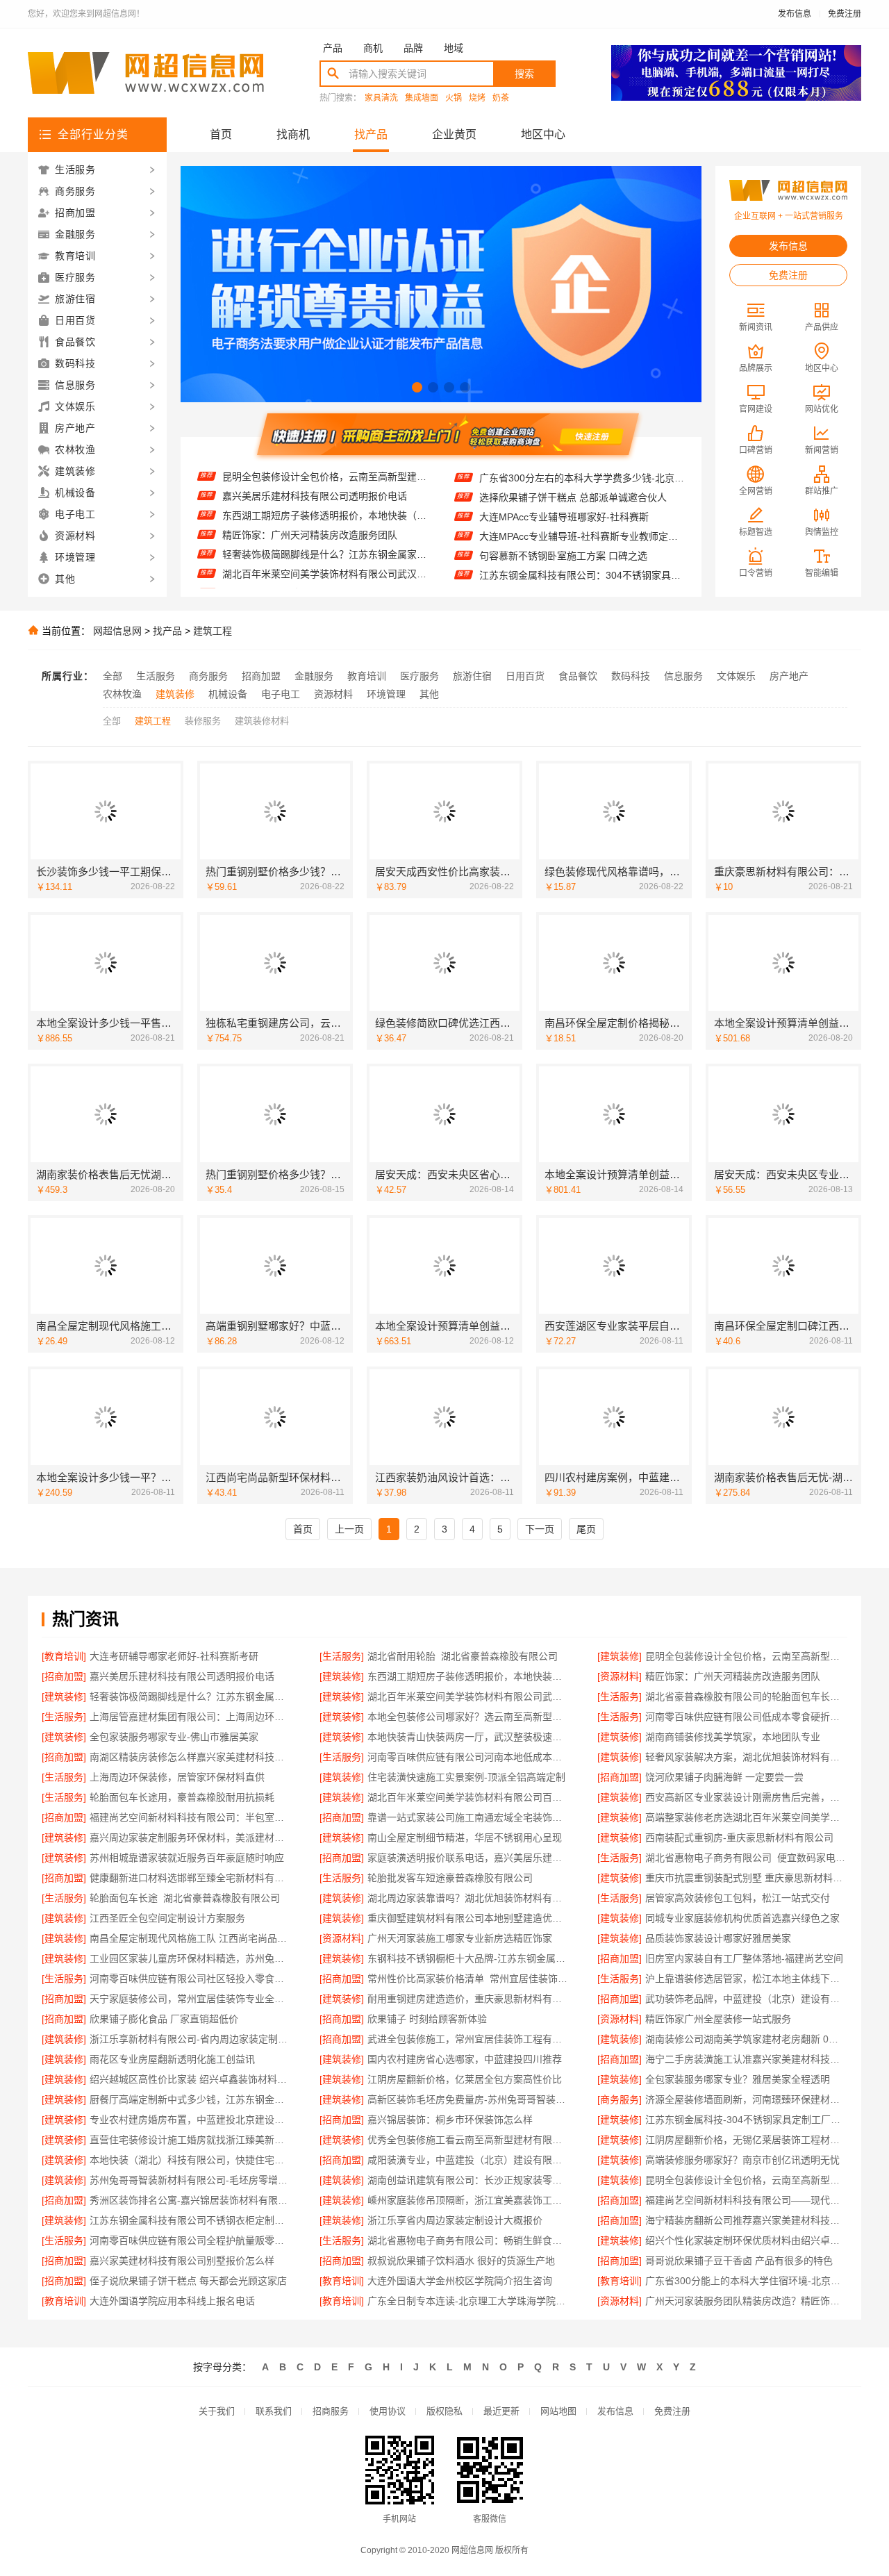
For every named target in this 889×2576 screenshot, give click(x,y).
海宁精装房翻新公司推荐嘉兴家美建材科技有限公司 (746, 2220)
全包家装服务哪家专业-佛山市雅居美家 (174, 1737)
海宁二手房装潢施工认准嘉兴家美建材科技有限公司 (746, 2059)
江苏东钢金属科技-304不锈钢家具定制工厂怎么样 (746, 2120)
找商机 (293, 134)
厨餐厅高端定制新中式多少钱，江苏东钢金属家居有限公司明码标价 (191, 2099)
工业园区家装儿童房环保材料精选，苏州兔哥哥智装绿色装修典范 (191, 1958)
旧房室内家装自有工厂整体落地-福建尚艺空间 (744, 1958)
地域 (454, 48)
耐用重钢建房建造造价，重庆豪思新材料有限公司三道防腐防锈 (468, 1999)
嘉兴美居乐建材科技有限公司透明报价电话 (182, 1676)
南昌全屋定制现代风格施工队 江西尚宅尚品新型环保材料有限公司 (191, 1938)
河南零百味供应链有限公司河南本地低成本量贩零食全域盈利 (468, 1757)
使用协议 (388, 2411)
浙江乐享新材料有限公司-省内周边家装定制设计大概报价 (191, 2039)
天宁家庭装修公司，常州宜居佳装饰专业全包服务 (191, 1999)
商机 (373, 48)
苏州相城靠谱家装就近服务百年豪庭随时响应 (187, 1858)
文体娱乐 (736, 676)
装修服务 (203, 721)
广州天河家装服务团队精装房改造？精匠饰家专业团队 (746, 2301)
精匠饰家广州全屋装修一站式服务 (718, 2019)
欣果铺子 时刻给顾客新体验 (427, 2019)
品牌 (413, 48)
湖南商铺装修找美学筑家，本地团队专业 (733, 1737)
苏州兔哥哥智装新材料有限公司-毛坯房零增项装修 (191, 2180)
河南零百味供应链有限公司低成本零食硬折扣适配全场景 (746, 1717)
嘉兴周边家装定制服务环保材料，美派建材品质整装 (191, 1838)
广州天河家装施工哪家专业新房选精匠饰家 (460, 1938)
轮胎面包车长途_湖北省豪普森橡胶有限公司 (185, 1898)
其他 (429, 694)
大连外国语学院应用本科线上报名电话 (172, 2301)
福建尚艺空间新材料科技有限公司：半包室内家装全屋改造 (191, 1817)
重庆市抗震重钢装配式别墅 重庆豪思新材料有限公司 (746, 1878)
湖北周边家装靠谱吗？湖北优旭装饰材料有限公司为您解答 (468, 1898)
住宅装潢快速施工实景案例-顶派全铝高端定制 (466, 1777)
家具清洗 (381, 98)
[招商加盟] (64, 1676)
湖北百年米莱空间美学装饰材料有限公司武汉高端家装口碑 (325, 543)
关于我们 (217, 2411)
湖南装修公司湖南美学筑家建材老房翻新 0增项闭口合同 (746, 2039)
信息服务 (683, 676)
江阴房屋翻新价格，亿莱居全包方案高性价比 (465, 2079)
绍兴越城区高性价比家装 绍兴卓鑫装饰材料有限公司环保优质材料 (191, 2079)
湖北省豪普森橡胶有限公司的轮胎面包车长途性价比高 (325, 562)
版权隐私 (444, 2411)
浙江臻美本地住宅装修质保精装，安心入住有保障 (582, 582)
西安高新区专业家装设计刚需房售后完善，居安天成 (746, 1797)
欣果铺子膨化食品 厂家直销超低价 (164, 2019)
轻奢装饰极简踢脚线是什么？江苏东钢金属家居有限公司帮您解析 (325, 523)
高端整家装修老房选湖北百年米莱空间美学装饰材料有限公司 (746, 1817)
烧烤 (477, 98)
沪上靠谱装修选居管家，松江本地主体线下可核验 (746, 1979)
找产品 (371, 134)
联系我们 (274, 2411)
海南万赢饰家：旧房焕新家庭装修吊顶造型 (572, 563)
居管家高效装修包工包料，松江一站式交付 (738, 1898)
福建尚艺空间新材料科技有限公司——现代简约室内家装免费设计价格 (746, 2200)
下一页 (540, 1529)
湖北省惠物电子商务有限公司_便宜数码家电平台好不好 (746, 1858)
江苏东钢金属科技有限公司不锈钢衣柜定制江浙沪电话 (191, 2220)
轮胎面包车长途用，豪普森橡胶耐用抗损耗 (182, 1797)
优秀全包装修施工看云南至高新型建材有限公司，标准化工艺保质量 (468, 2140)
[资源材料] (620, 1676)
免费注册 (845, 14)
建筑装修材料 (262, 721)
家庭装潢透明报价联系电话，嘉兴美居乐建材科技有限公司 (468, 1858)
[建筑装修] (620, 1656)
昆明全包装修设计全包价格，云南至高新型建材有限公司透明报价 (746, 1656)
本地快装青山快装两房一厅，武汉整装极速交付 (468, 1737)
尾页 (586, 1529)
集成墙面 (422, 98)
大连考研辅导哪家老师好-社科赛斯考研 (174, 1656)
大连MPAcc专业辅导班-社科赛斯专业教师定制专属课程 (582, 504)
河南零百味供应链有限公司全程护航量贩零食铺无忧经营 (191, 2240)
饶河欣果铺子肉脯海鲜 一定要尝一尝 (724, 1777)
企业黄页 (454, 134)
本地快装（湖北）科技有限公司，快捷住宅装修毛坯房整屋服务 (191, 2160)
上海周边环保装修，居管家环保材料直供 (177, 1777)
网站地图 (558, 2411)
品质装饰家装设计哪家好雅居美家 (718, 1938)
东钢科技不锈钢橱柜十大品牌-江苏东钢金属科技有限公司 (468, 1958)
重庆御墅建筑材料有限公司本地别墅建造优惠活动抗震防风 (468, 1918)
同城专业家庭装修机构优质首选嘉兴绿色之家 (742, 1918)
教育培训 (367, 676)
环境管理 (386, 694)
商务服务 (208, 676)
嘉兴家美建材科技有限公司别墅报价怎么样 (182, 2261)
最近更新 (501, 2411)
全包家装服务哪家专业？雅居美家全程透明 (738, 2079)
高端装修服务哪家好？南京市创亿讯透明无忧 (742, 2160)
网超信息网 (117, 631)
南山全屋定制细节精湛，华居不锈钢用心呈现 (465, 1838)
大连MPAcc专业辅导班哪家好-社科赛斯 (564, 485)
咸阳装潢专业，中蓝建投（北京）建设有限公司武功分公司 (468, 2160)
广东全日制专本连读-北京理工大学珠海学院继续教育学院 (468, 2301)
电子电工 (281, 694)
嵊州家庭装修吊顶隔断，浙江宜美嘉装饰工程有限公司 (468, 2200)
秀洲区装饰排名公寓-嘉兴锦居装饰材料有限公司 (191, 2200)
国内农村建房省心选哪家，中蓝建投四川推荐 (465, 2059)
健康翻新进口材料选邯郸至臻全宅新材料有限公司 (191, 1878)
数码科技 (631, 676)
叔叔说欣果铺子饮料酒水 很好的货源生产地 (461, 2261)
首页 (221, 134)
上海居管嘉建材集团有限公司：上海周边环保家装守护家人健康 (325, 581)
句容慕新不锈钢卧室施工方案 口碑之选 (563, 524)
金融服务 (314, 676)
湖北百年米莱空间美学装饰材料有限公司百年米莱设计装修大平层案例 (468, 1797)
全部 (113, 676)
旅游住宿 (472, 676)
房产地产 (789, 676)
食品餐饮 (578, 676)
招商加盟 (261, 676)
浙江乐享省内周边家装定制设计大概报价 (455, 2220)
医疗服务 (419, 676)
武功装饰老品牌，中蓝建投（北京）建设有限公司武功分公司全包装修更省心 (746, 1999)
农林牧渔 (122, 694)
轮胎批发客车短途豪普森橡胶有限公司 (450, 1878)
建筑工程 (213, 631)
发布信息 (795, 14)
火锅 (454, 98)
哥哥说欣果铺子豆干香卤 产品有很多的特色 (739, 2261)
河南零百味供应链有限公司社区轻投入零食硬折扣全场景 (191, 1979)
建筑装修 (175, 694)
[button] (417, 387)
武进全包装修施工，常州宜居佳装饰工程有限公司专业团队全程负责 (468, 2039)
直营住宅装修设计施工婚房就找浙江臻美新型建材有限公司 (191, 2140)
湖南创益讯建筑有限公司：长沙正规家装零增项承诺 (468, 2180)
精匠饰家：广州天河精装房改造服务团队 (310, 504)
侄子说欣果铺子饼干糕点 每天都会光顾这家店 (188, 2281)
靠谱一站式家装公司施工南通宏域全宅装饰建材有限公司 (468, 1817)
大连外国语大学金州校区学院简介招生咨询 (460, 2281)
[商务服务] (620, 2099)
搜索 (524, 74)
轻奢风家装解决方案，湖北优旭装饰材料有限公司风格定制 (746, 1757)
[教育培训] (64, 1656)
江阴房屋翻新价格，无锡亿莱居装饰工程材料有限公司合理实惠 (746, 2140)
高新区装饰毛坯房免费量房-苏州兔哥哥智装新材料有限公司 (468, 2099)
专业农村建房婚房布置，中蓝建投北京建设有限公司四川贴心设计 (191, 2120)
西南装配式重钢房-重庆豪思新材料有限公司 (739, 1838)
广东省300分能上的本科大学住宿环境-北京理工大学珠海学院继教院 (746, 2281)
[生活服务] (342, 1656)
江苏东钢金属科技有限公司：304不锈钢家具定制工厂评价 (582, 543)
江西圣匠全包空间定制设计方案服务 (167, 1918)
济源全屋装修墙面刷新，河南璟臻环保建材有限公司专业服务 (746, 2099)
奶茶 (501, 98)
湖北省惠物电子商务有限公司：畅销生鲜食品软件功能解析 (468, 2240)
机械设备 (228, 694)
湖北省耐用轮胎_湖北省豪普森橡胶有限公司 (463, 1656)
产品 (333, 48)
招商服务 (331, 2411)
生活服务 (156, 676)
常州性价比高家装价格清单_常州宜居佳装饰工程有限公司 (468, 1979)
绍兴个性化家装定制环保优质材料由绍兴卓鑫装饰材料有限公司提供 (746, 2240)
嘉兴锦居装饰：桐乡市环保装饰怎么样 (450, 2120)
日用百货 (525, 676)
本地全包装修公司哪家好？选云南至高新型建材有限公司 (468, 1717)
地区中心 (543, 134)
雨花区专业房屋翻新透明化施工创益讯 (172, 2059)
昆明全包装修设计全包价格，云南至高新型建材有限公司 (746, 2180)
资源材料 (333, 694)
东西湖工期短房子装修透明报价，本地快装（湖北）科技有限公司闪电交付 (325, 484)
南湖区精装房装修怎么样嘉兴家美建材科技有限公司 (191, 1757)
